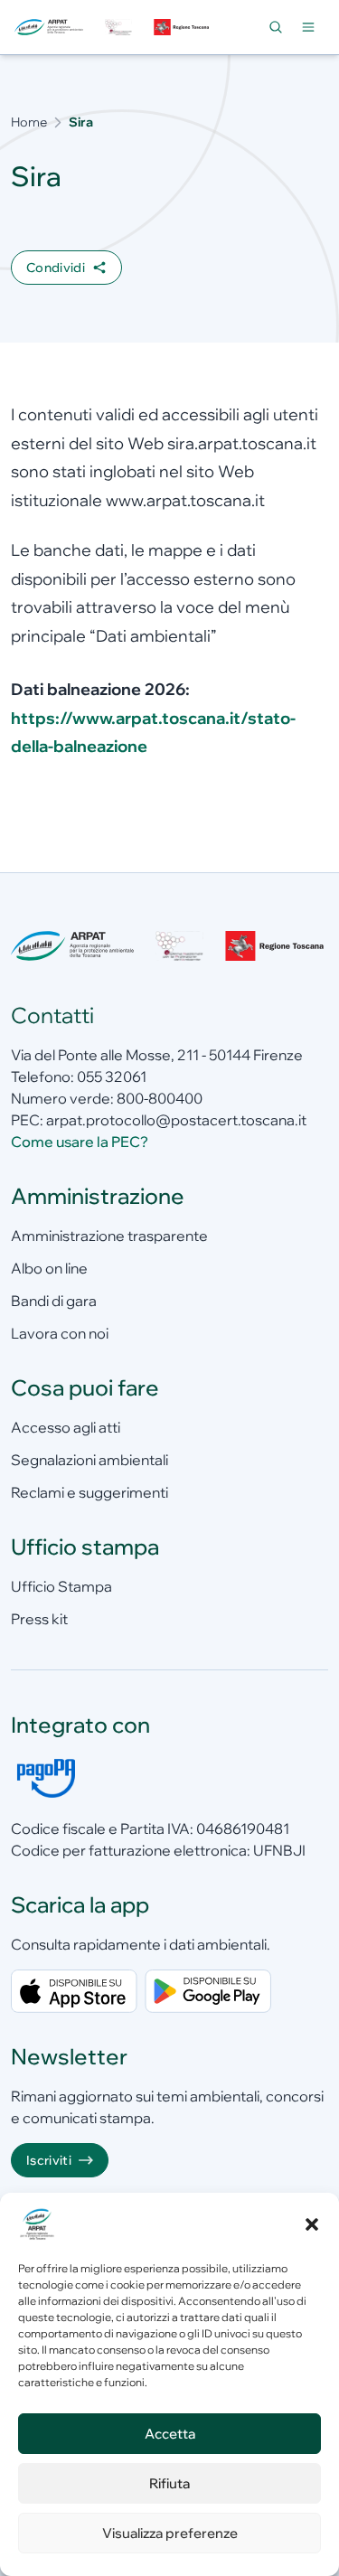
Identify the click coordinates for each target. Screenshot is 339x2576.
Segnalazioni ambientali (89, 1460)
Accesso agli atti (66, 1427)
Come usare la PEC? (80, 1142)
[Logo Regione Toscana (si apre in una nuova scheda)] (183, 28)
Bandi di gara (54, 1301)
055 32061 (112, 1076)
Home (29, 122)
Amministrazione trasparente (109, 1236)
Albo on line (49, 1268)
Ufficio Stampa (61, 1586)
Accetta (170, 2434)
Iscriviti (49, 2160)
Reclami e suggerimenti (89, 1492)
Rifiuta (169, 2483)
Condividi (56, 268)
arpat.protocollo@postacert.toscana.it (176, 1120)
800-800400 (160, 1098)
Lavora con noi (60, 1333)
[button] (312, 2224)
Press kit (39, 1619)
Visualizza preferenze (170, 2533)
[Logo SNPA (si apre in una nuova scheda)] (118, 28)
